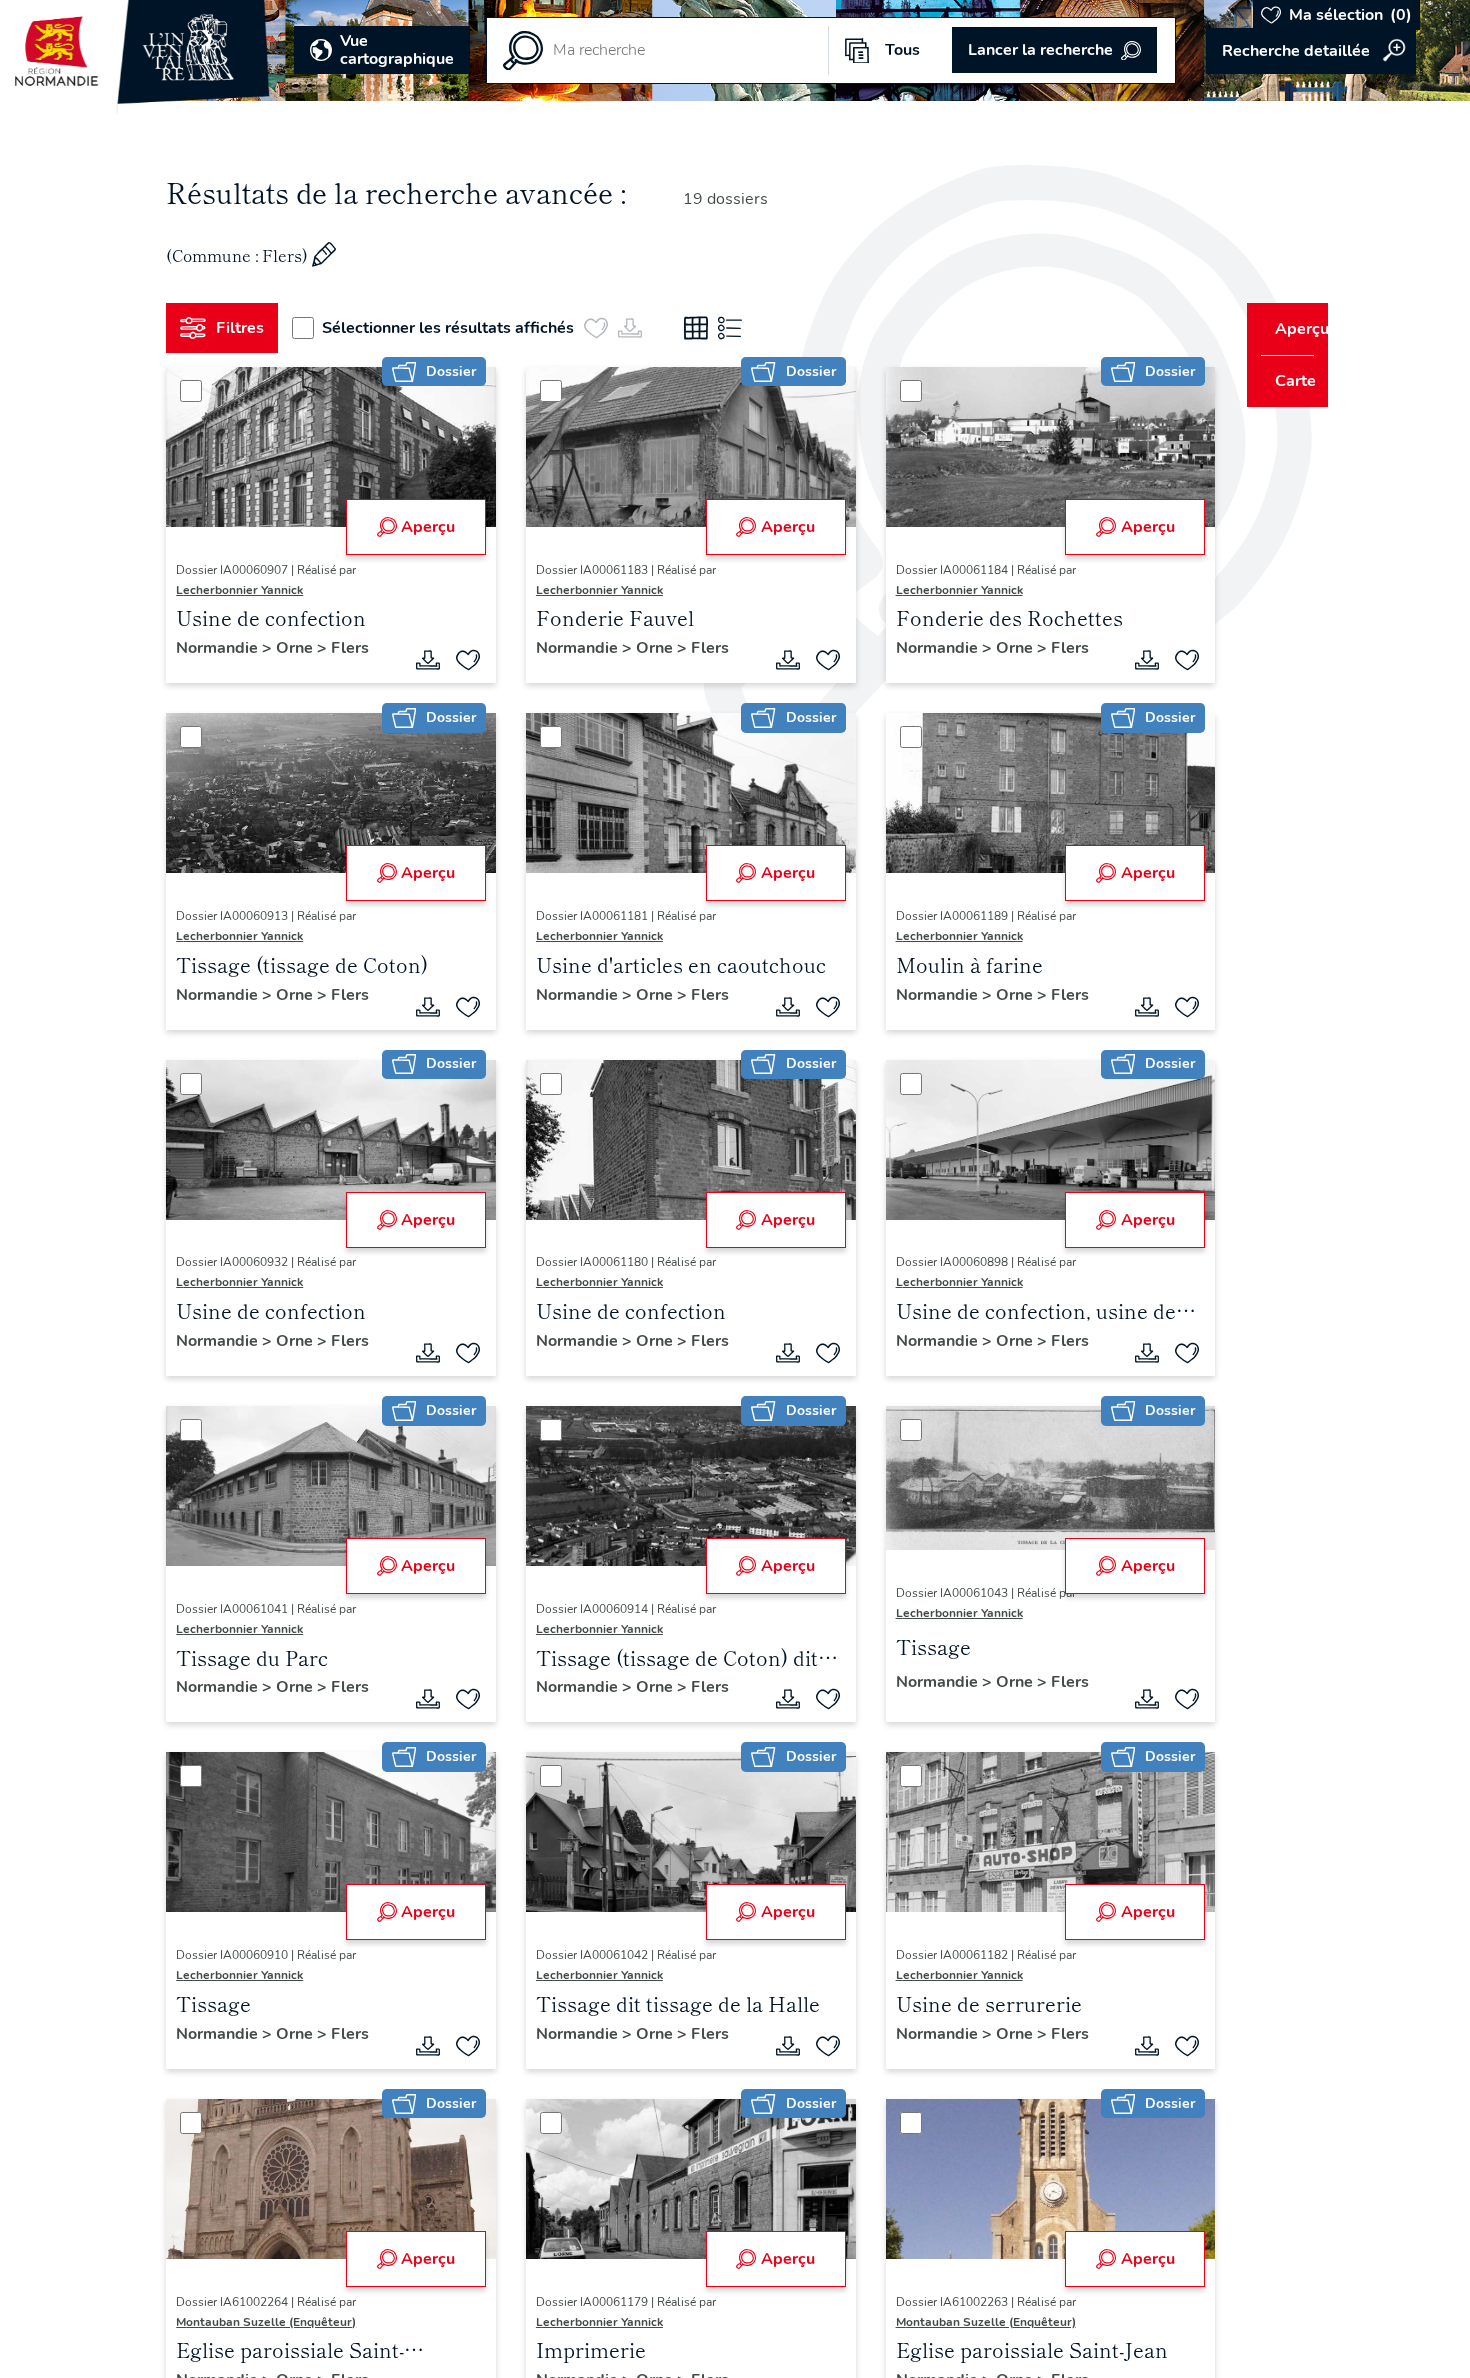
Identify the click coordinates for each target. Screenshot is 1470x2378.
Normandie (227, 648)
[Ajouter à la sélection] (461, 660)
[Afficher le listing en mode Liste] (738, 328)
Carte (1282, 381)
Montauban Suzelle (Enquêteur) (274, 2322)
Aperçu (421, 527)
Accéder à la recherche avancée (1311, 51)
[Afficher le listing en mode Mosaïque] (704, 328)
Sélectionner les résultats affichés (456, 328)
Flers (358, 648)
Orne (304, 648)
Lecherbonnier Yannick (247, 590)
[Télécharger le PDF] (421, 660)
